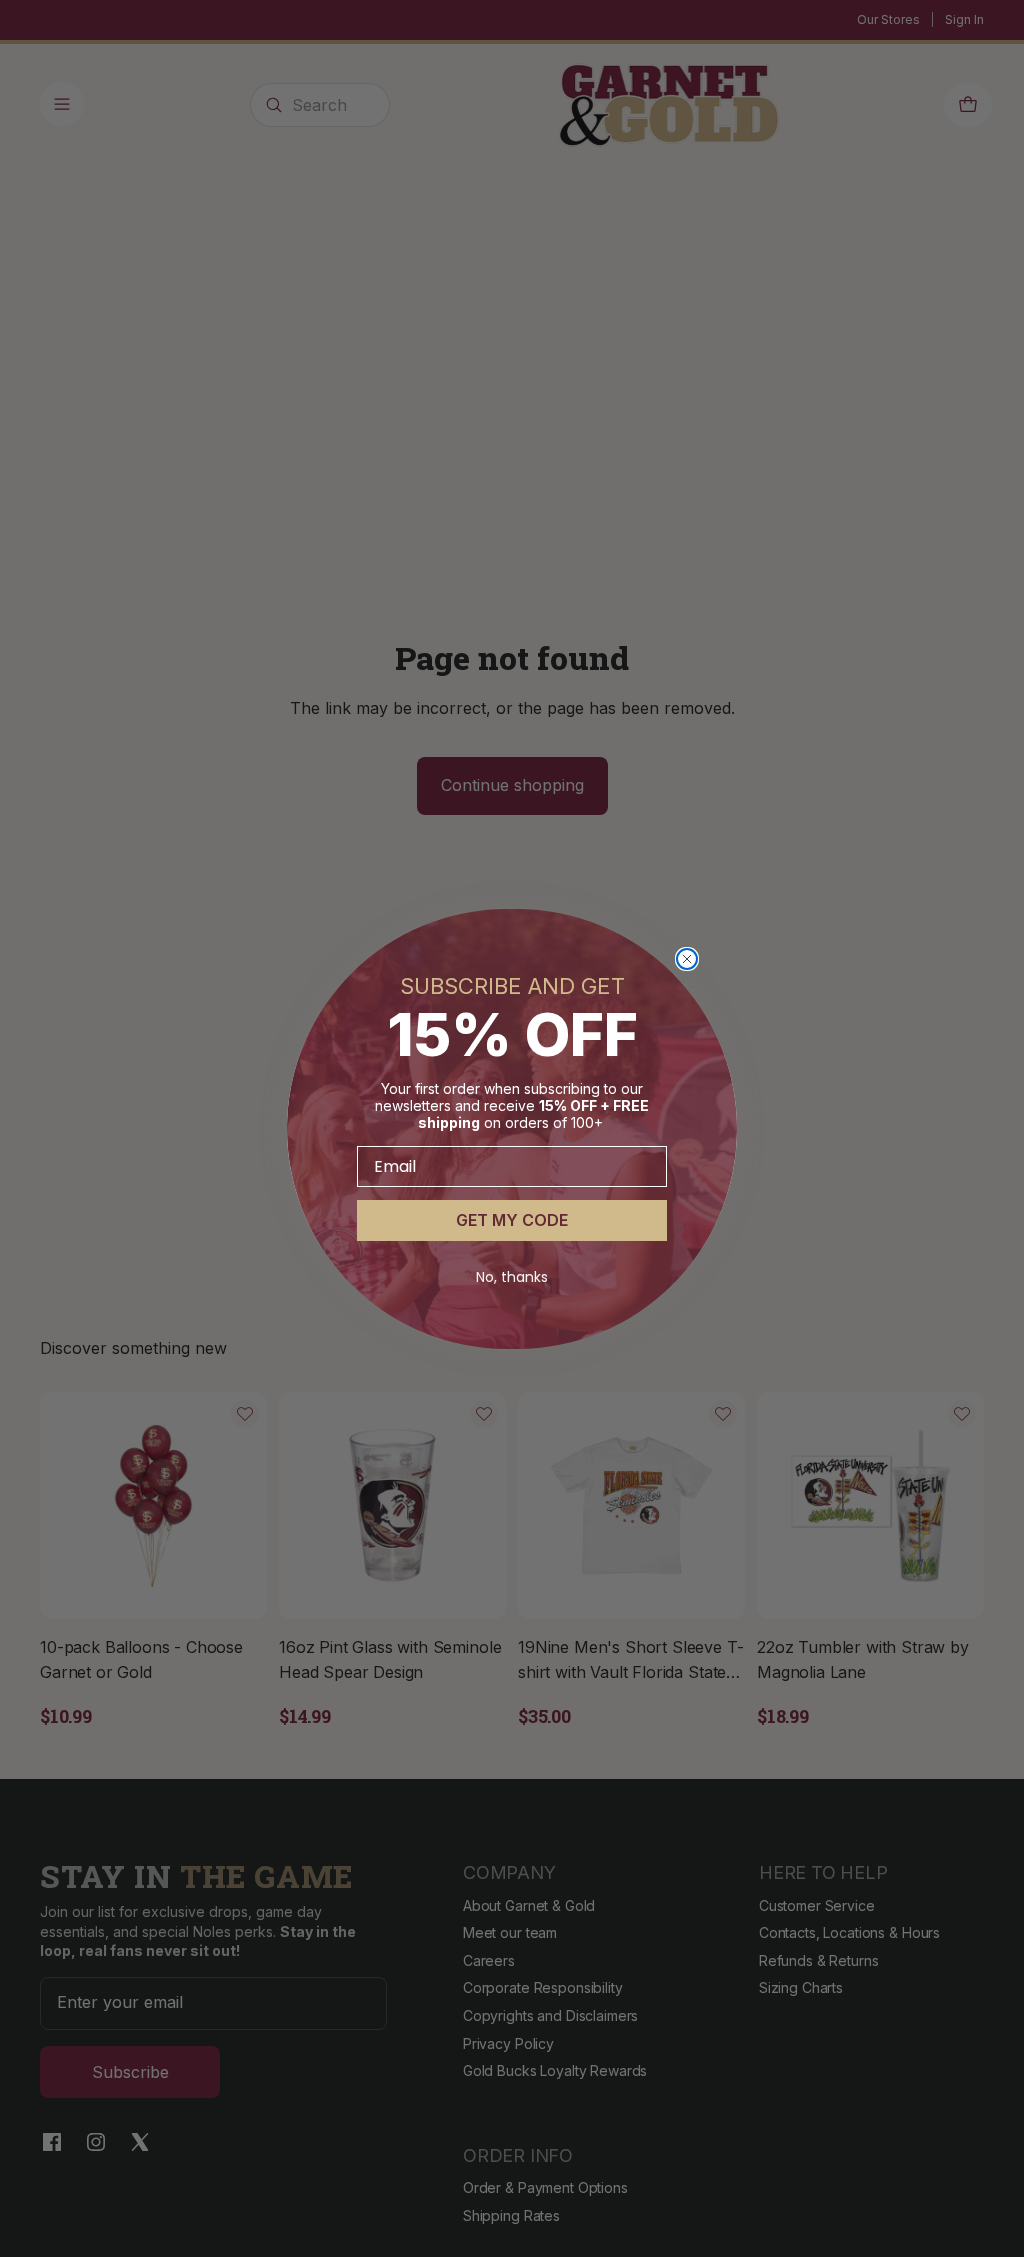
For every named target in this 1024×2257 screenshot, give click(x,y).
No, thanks (512, 1277)
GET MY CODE (512, 1220)
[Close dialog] (687, 959)
